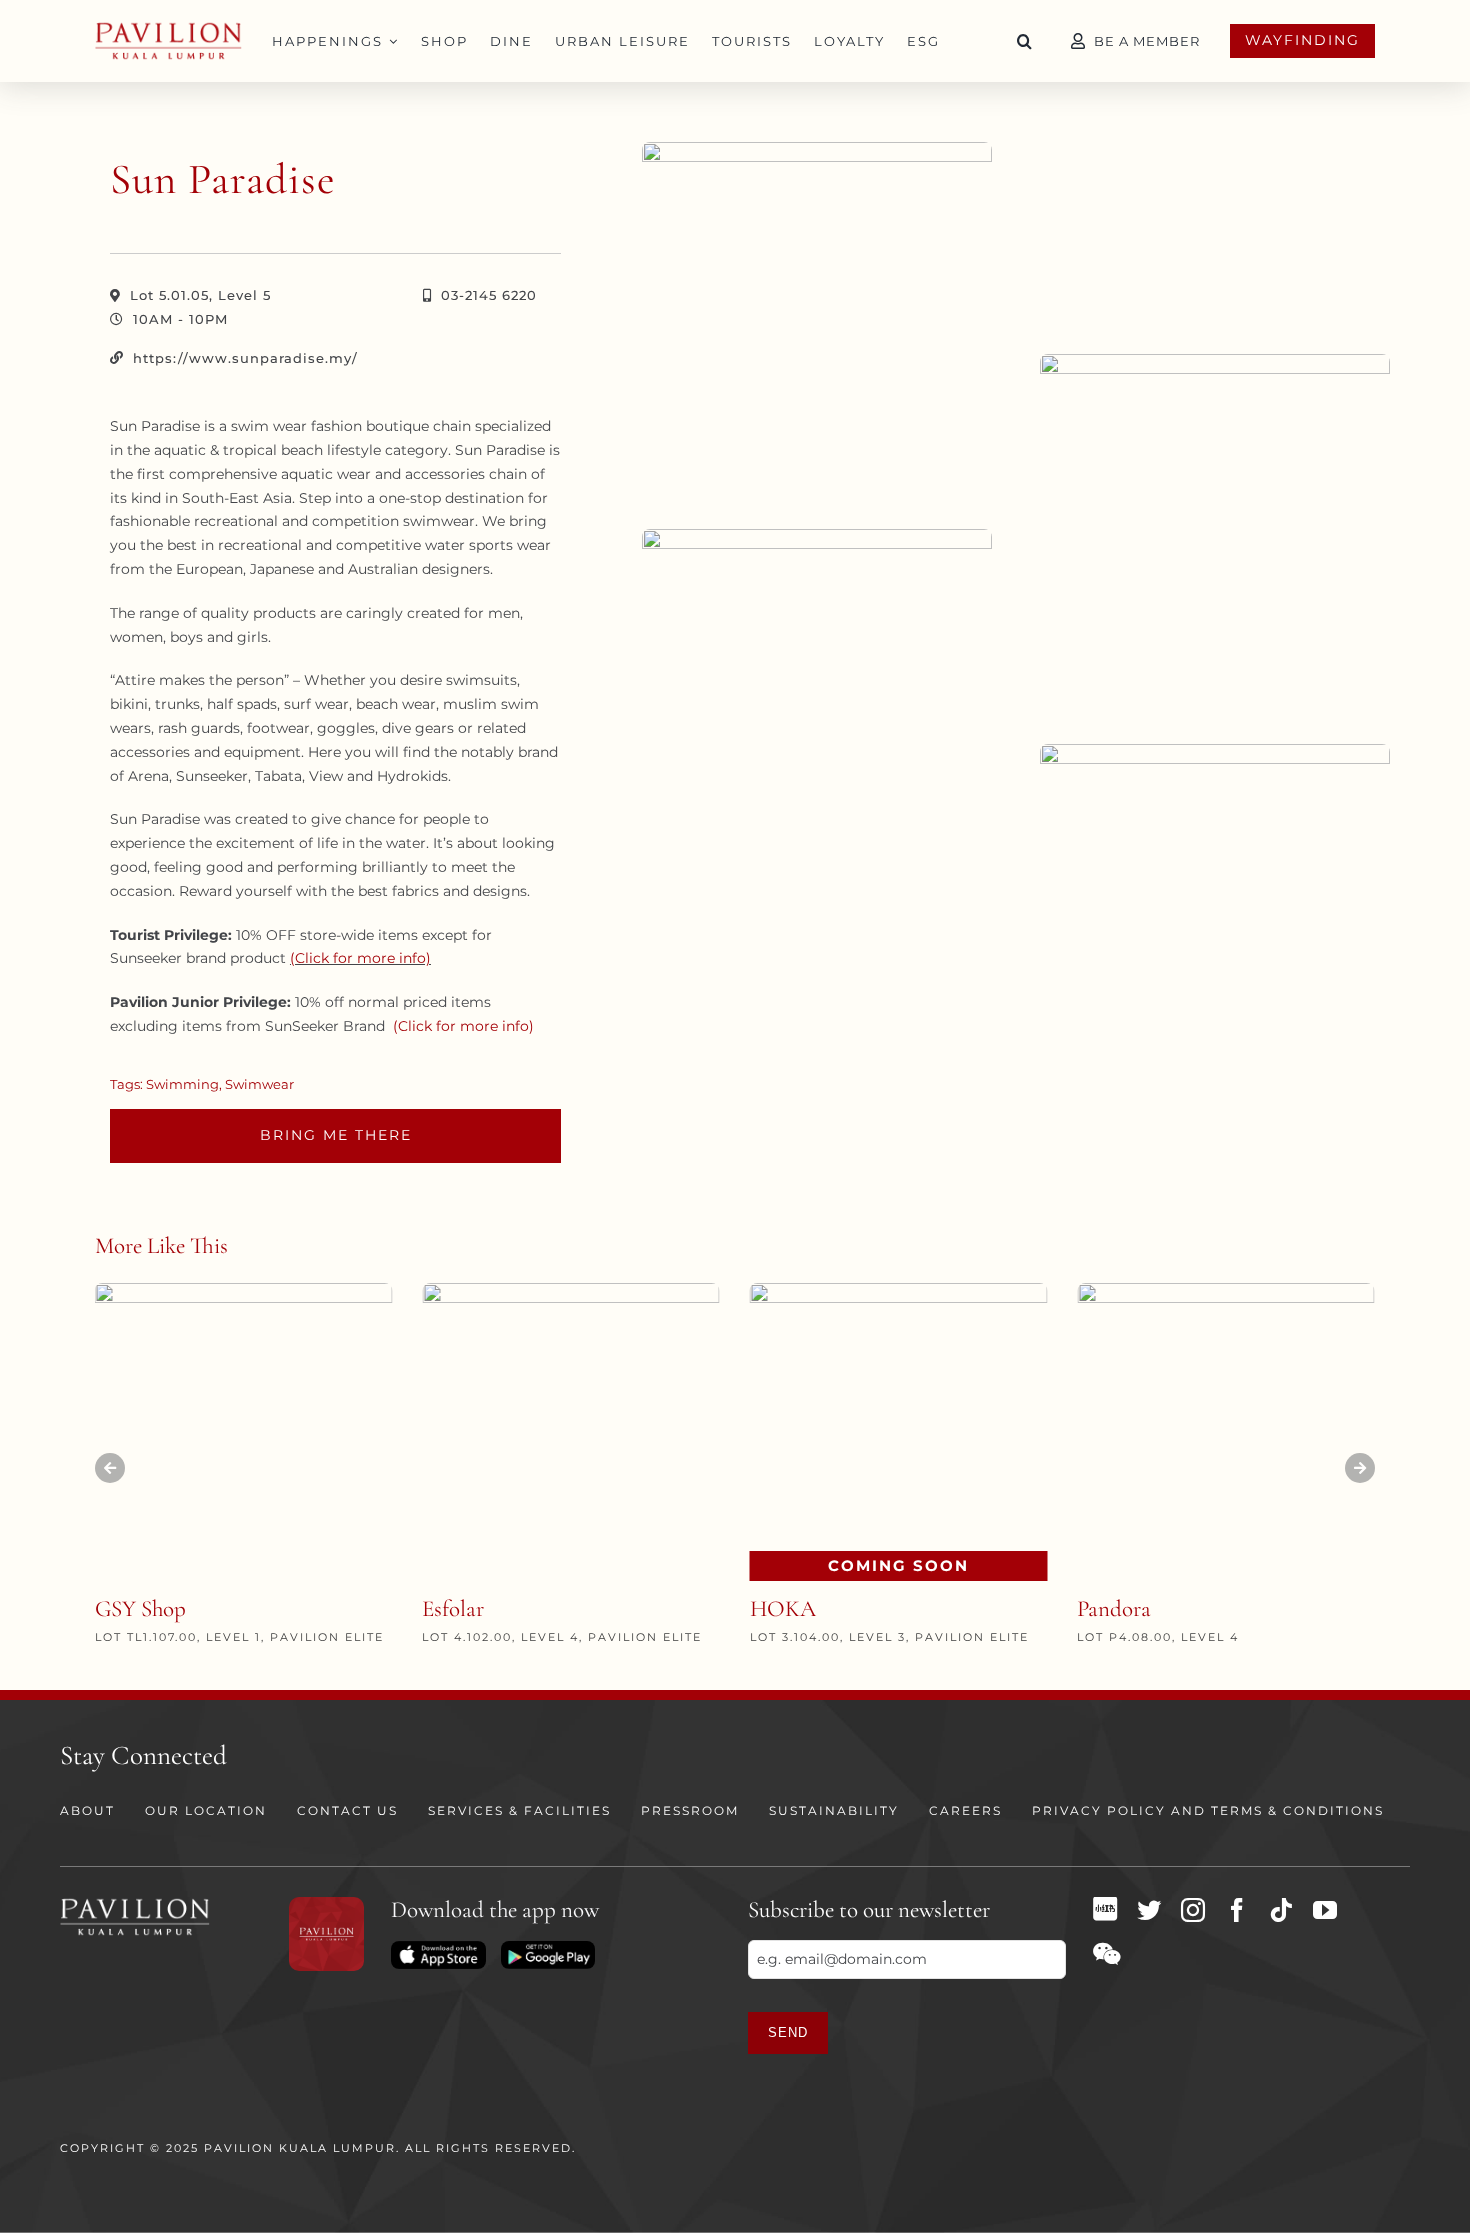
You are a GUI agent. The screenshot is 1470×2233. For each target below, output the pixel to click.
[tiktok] (1281, 1910)
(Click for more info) (360, 958)
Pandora (1114, 1609)
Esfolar (453, 1609)
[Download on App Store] (438, 1948)
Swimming (182, 1084)
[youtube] (1325, 1910)
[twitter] (1149, 1910)
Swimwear (259, 1084)
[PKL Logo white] (135, 1904)
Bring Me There (336, 1135)
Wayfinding (1302, 40)
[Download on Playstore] (548, 1948)
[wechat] (1106, 1954)
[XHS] (1105, 1909)
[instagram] (1193, 1910)
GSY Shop (140, 1609)
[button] (1025, 41)
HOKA (783, 1609)
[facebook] (1237, 1910)
